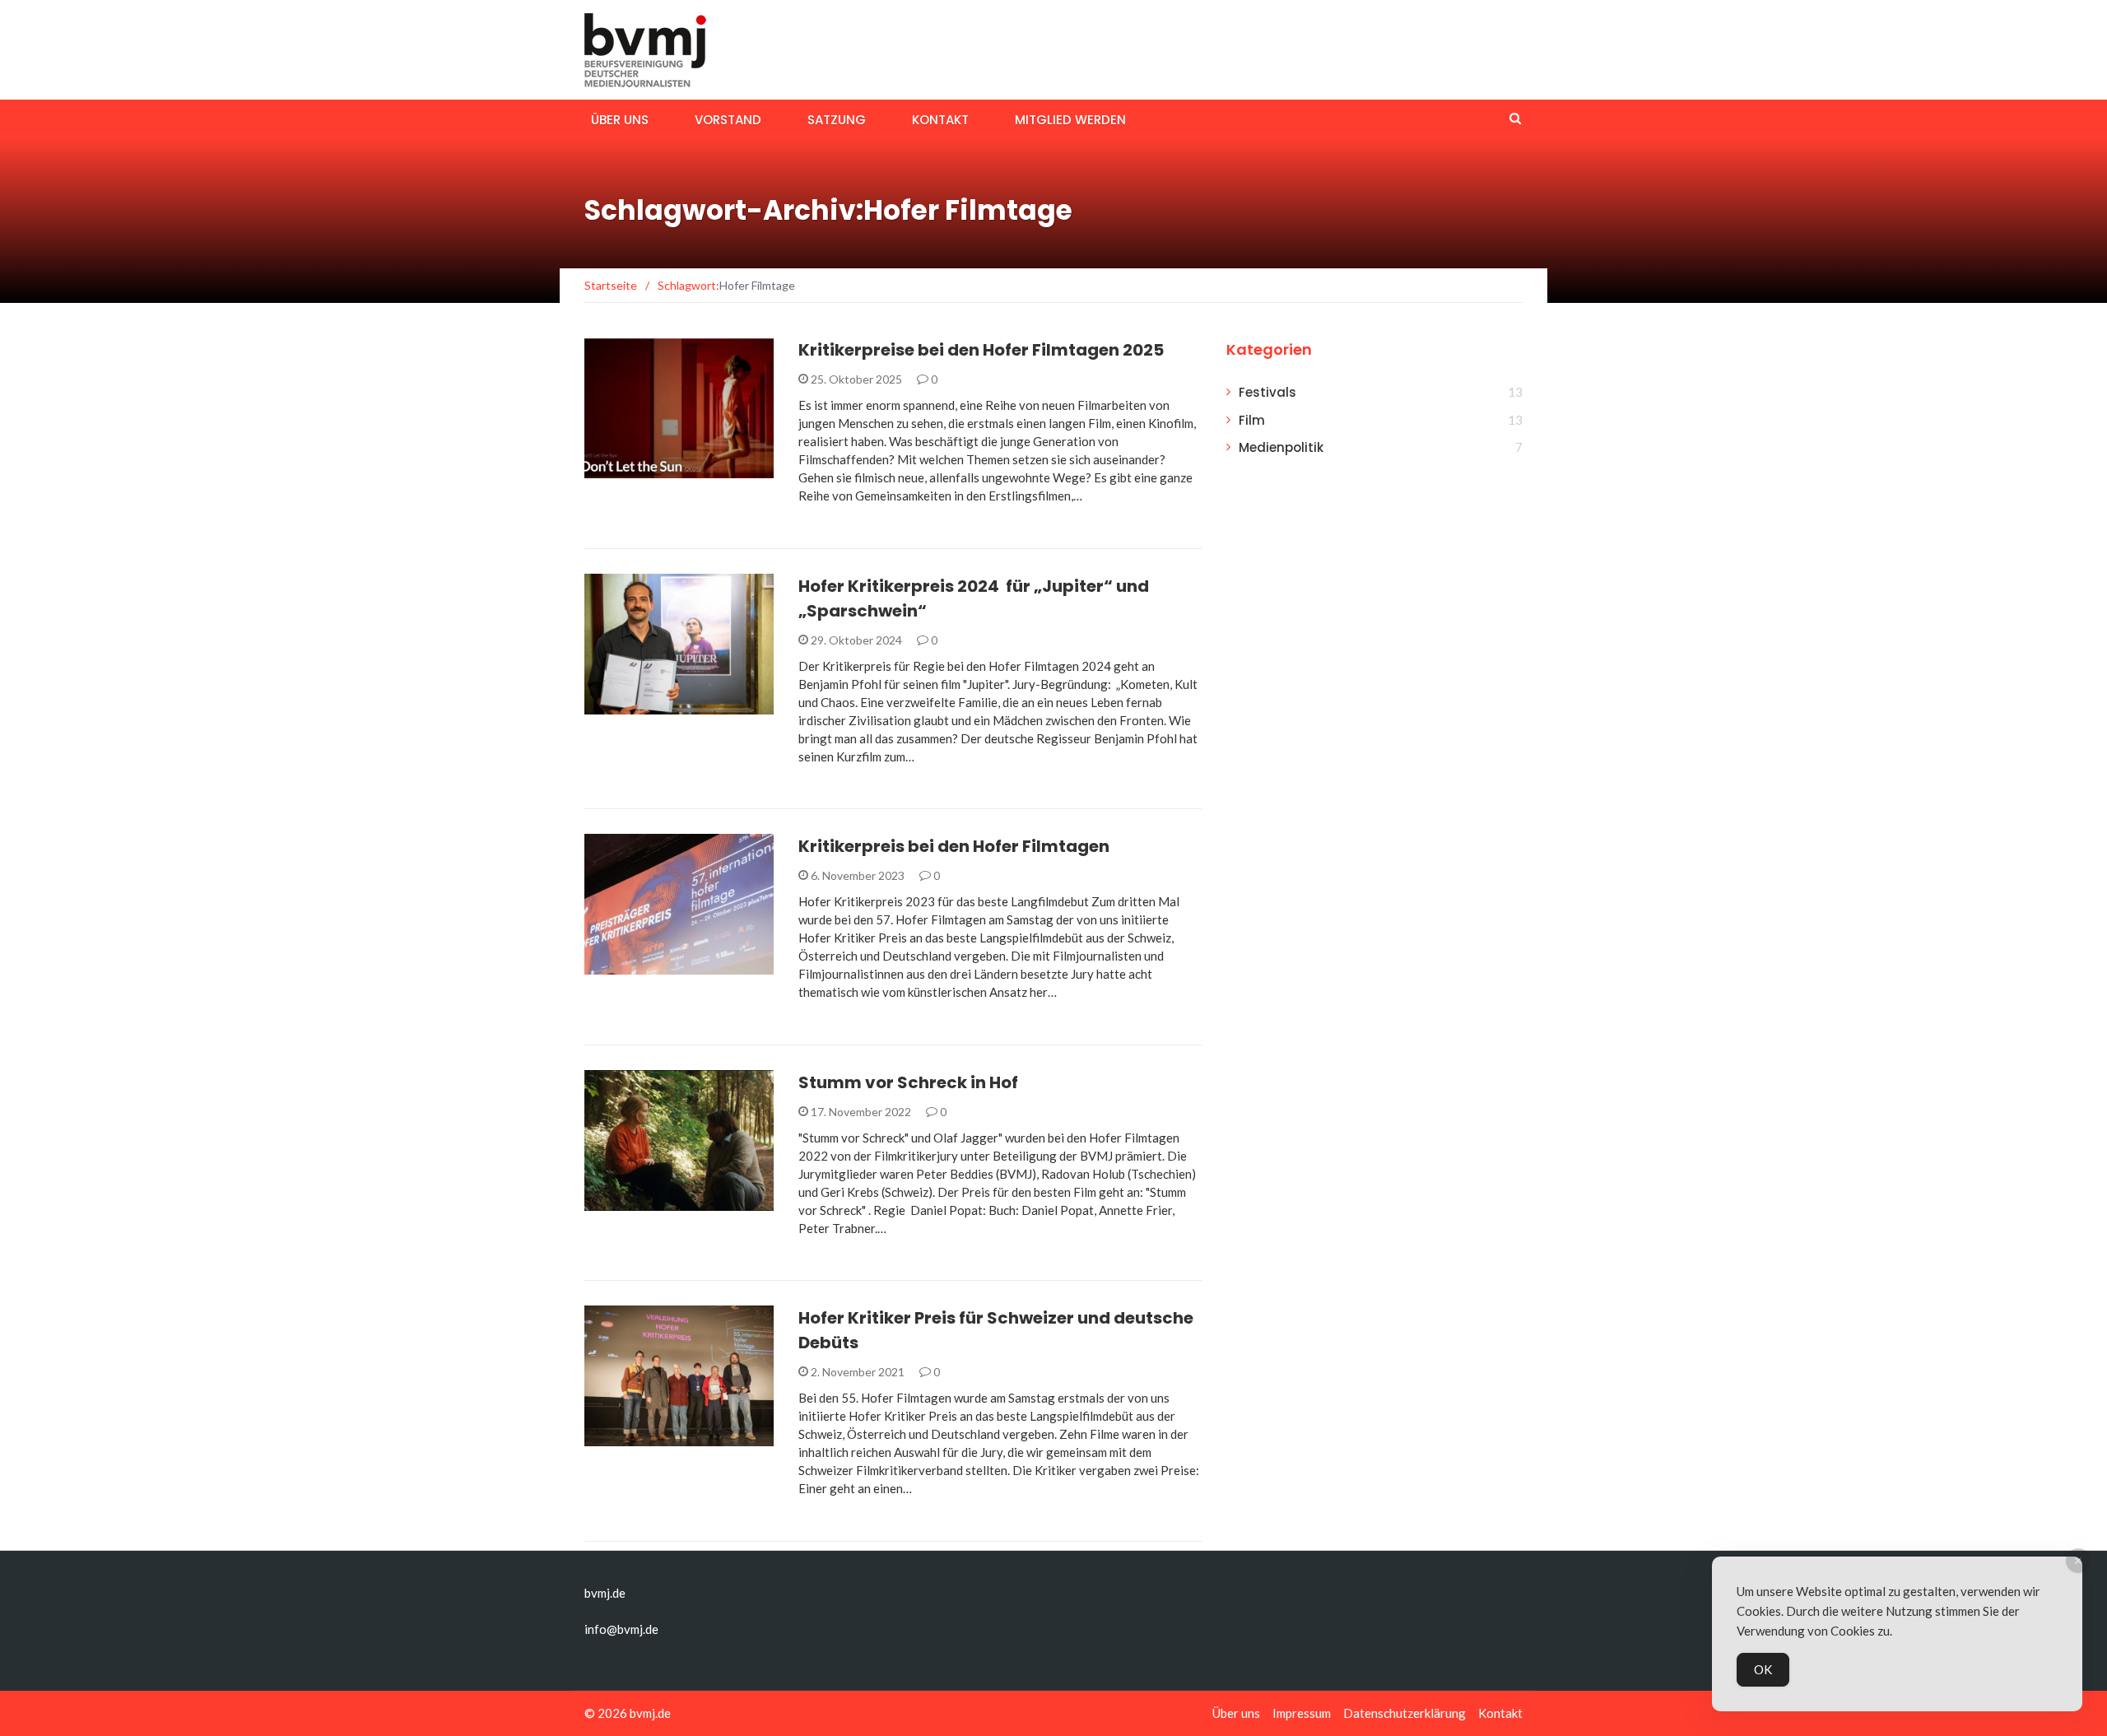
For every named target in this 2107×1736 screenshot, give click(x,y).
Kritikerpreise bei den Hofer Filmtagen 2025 (981, 350)
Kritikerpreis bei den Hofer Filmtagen (954, 846)
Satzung (837, 120)
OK (1763, 1669)
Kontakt (940, 120)
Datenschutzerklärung (1405, 1713)
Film (1252, 420)
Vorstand (728, 120)
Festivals (634, 469)
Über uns (620, 120)
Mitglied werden (1070, 120)
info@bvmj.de (621, 1629)
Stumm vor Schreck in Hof (908, 1082)
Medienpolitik (1281, 447)
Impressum (1302, 1713)
